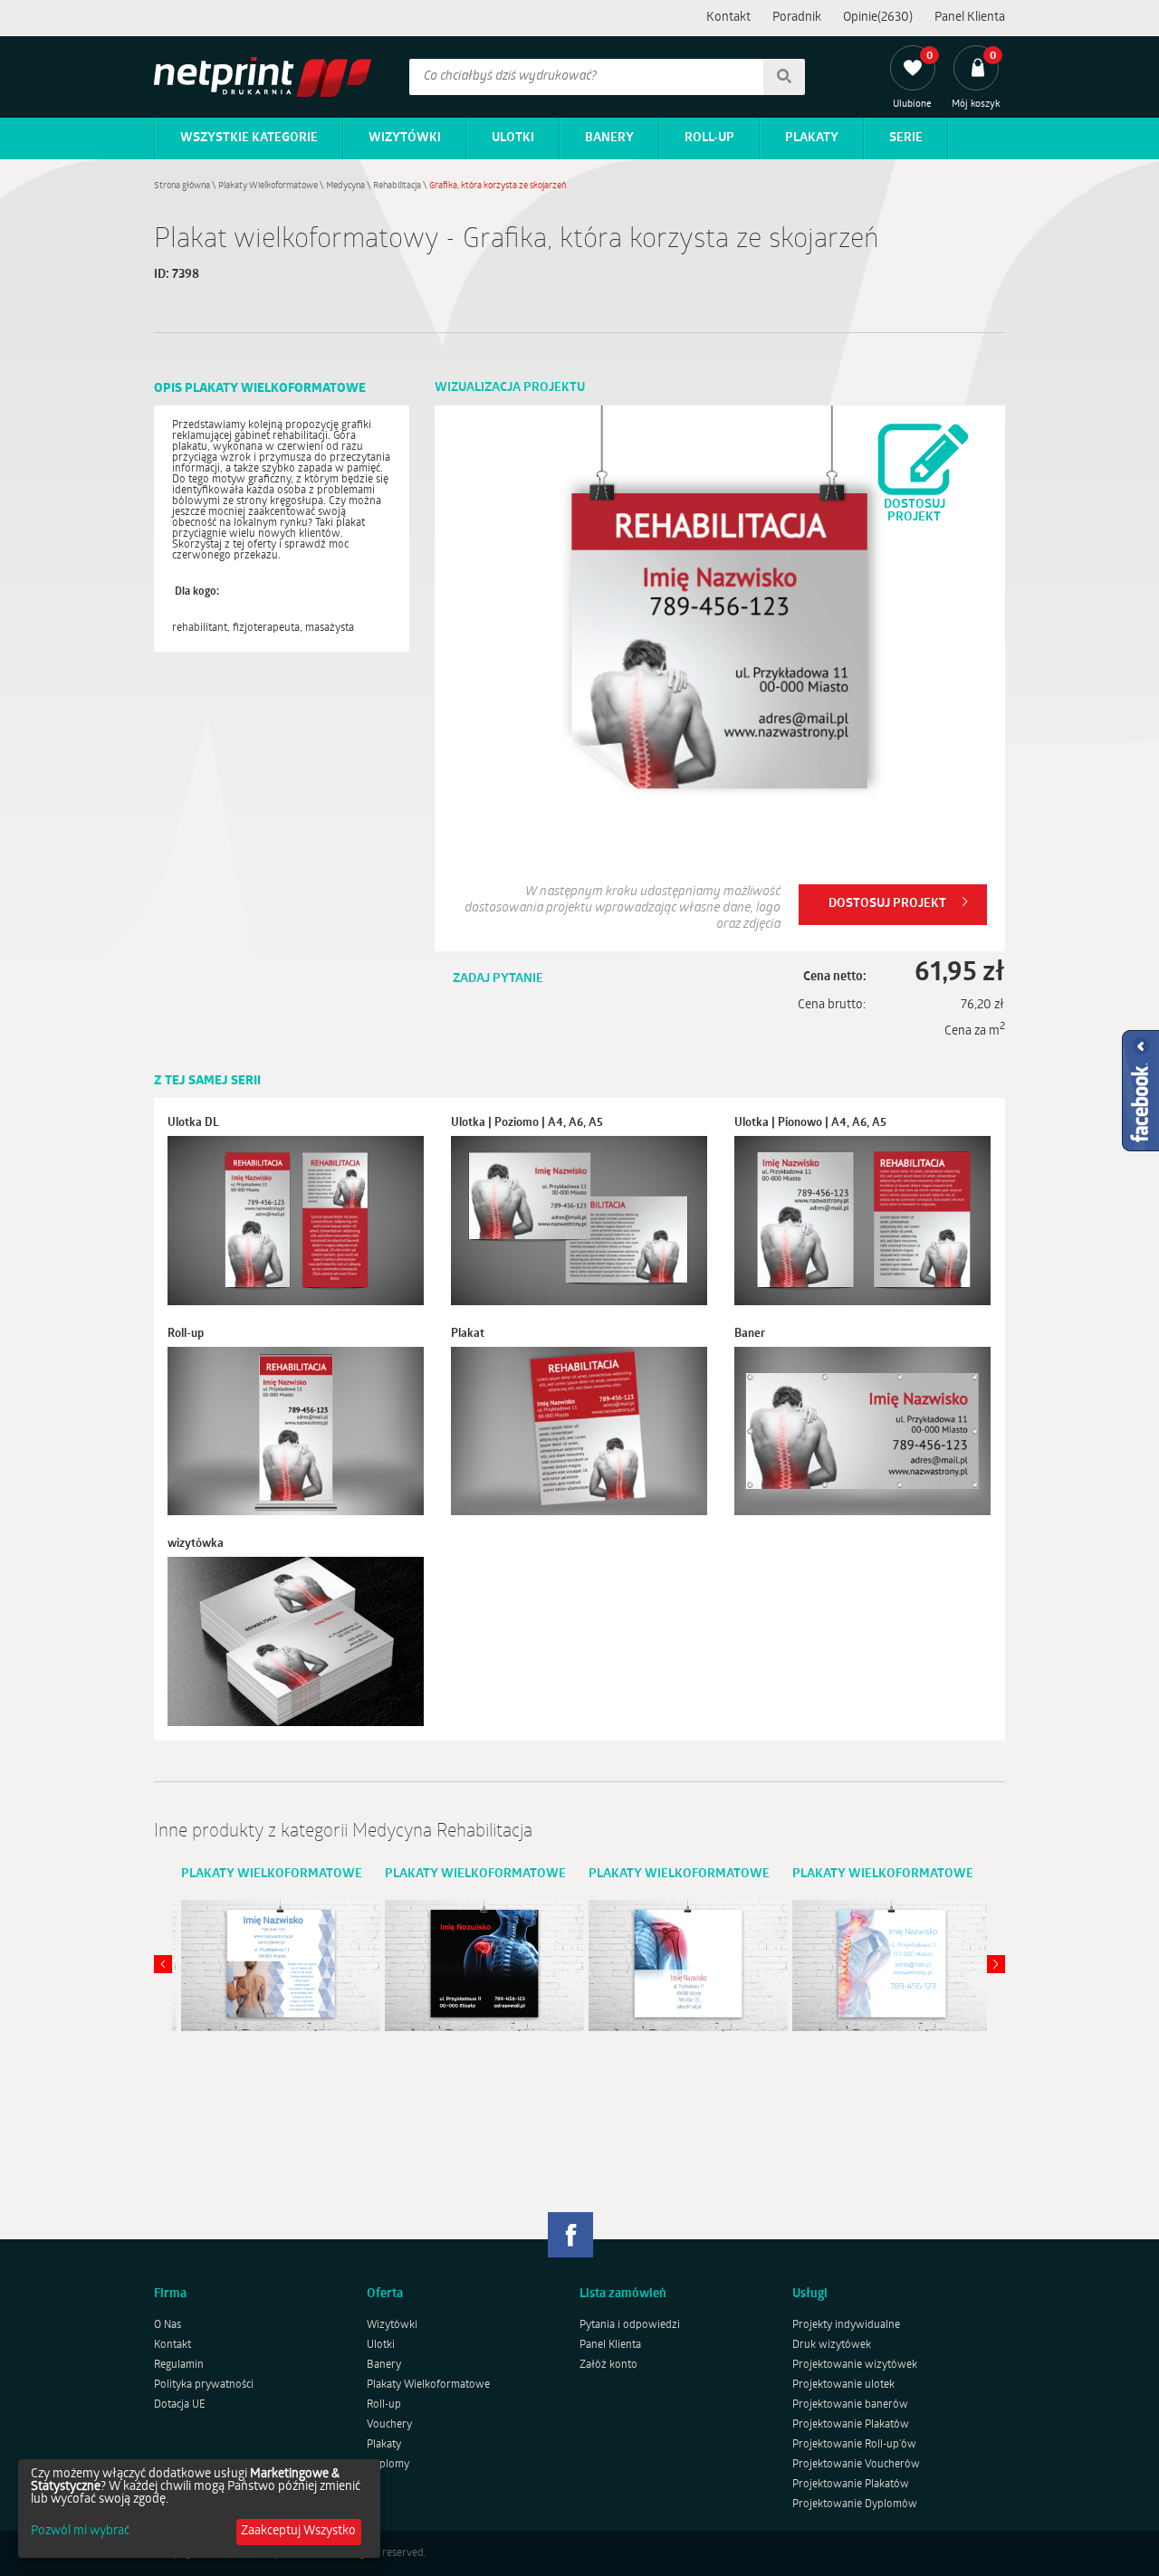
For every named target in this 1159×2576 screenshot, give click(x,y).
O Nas (168, 2325)
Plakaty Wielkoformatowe (268, 186)
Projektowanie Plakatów (851, 2425)
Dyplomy (388, 2465)
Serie (906, 138)
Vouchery (389, 2425)
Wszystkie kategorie (249, 138)
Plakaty (812, 138)
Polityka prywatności (204, 2385)
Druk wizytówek (832, 2345)
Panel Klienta (970, 18)
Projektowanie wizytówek (855, 2365)
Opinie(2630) (878, 18)
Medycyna (345, 186)
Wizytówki (405, 138)
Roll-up (709, 138)
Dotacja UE (180, 2405)
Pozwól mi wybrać (80, 2532)
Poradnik (797, 18)
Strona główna (182, 186)
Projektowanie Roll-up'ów (854, 2445)
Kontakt (728, 18)
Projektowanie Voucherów (856, 2465)
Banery (609, 138)
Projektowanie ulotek (843, 2385)
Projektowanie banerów (850, 2405)
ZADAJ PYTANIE (498, 979)
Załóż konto (608, 2365)
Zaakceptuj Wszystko (298, 2531)
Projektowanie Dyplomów (855, 2504)
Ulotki (513, 138)
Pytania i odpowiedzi (630, 2325)
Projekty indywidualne (846, 2325)
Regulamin (179, 2365)
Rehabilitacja (397, 186)
